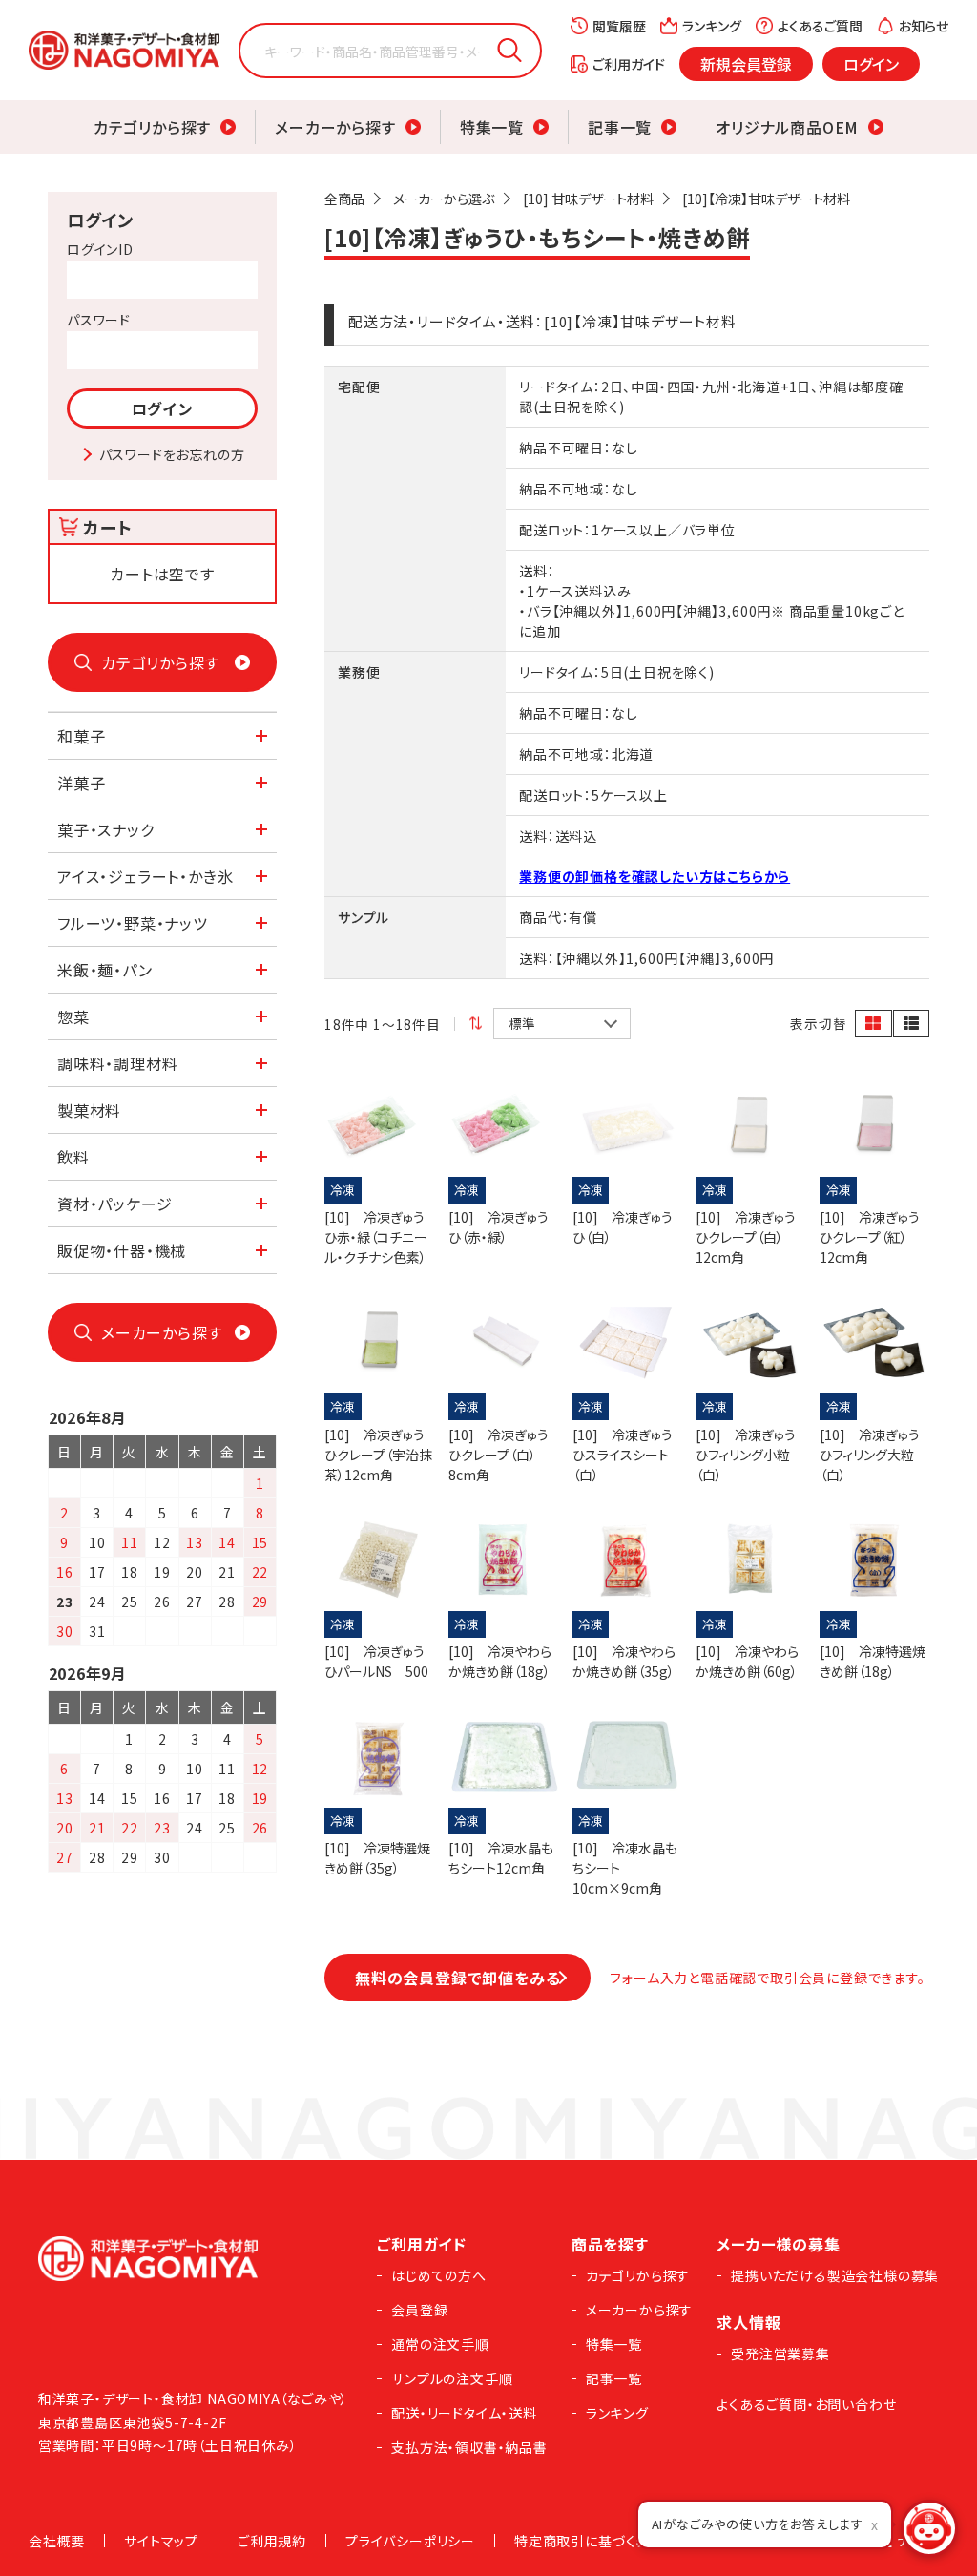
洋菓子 (81, 783)
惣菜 (73, 1016)
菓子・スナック (106, 829)
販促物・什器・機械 (122, 1250)
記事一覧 (620, 127)
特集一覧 (492, 127)
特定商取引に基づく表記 (590, 2541)
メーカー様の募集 (778, 2244)
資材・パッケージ (114, 1204)
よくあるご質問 (820, 26)
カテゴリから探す (152, 127)
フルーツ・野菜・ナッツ (133, 923)
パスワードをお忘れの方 (172, 454)
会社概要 (57, 2541)
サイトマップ (161, 2541)
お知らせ (924, 26)
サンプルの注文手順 (452, 2378)
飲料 (73, 1157)
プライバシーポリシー (410, 2541)
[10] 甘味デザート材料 (588, 199)
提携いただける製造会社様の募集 (835, 2275)
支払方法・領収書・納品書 (469, 2447)
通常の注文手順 (440, 2344)
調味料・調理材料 (117, 1063)
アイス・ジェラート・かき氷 (145, 876)
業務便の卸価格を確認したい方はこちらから (655, 876)
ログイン (871, 64)
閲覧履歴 (619, 26)
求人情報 (748, 2322)
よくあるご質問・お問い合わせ (806, 2404)
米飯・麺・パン (105, 970)
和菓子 (81, 736)
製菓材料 (89, 1110)
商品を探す (610, 2244)
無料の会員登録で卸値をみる (457, 1978)
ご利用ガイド (629, 64)
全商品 (344, 199)
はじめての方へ (439, 2275)
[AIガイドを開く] (929, 2528)
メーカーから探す (335, 127)
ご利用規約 (272, 2541)
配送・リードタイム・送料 (464, 2413)
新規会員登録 (746, 64)
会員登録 (419, 2310)
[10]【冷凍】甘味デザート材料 (766, 199)
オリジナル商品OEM (787, 127)
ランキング (712, 26)
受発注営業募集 (780, 2354)
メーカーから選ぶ (444, 199)
